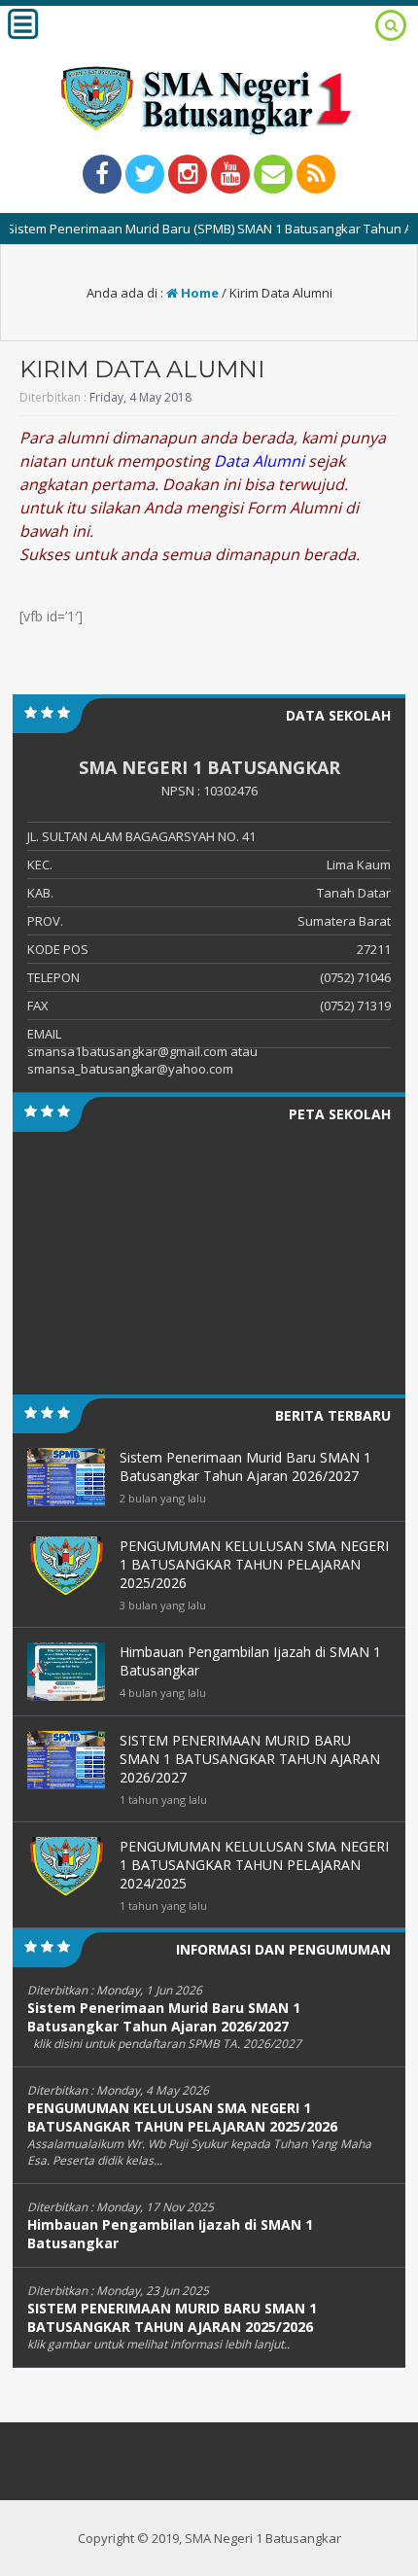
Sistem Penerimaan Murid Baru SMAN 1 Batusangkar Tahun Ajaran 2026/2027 (164, 2017)
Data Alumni (259, 461)
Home (198, 293)
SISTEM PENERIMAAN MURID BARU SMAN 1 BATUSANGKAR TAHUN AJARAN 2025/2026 (172, 2317)
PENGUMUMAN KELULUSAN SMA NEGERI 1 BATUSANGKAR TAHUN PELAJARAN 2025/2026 (182, 2117)
